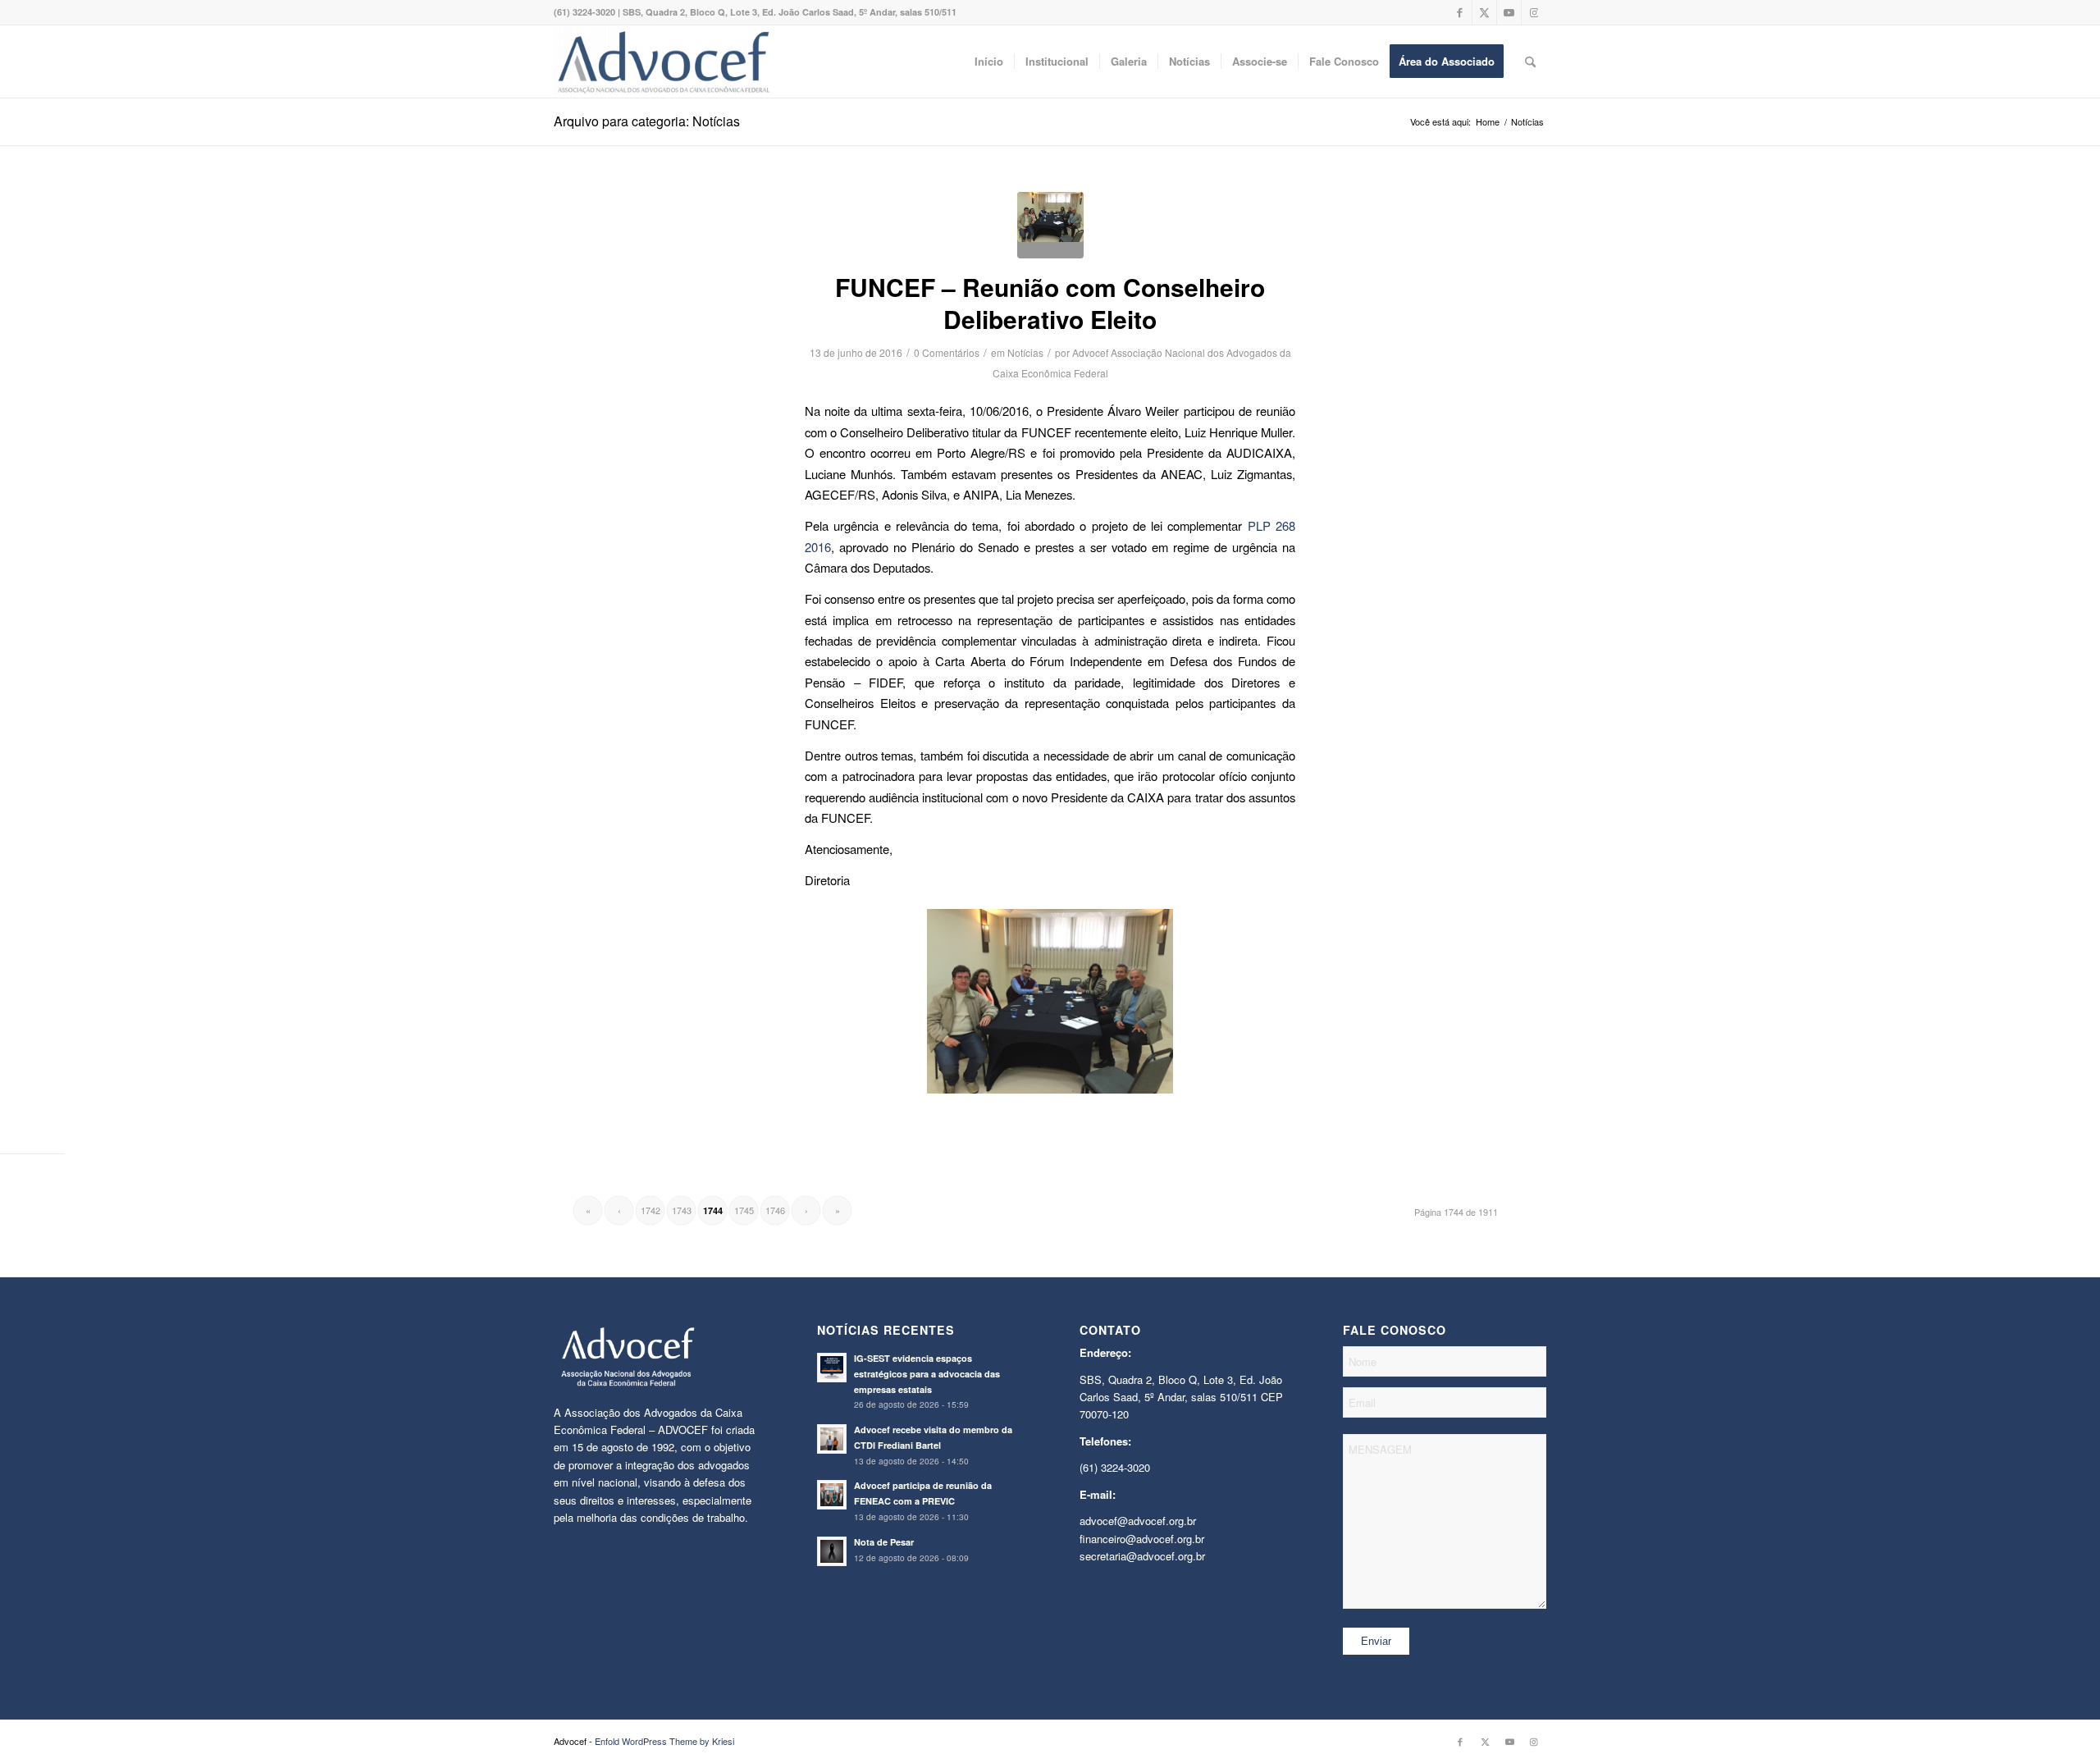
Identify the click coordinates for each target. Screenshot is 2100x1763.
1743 (682, 1210)
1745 (744, 1210)
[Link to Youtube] (1509, 12)
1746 (775, 1210)
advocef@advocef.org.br (1138, 1521)
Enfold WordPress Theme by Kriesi (664, 1741)
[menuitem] (989, 62)
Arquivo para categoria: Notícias (647, 121)
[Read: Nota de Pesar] (832, 1551)
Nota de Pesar (884, 1542)
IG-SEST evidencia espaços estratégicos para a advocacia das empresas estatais (927, 1374)
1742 (651, 1210)
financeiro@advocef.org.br (1142, 1539)
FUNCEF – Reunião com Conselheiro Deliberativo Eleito (1050, 303)
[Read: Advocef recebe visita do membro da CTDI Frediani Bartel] (832, 1439)
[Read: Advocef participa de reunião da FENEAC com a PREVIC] (832, 1495)
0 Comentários (947, 352)
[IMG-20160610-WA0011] (1050, 225)
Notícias (1025, 352)
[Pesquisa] (1530, 62)
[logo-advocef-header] (663, 62)
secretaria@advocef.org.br (1142, 1556)
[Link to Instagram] (1534, 12)
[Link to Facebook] (1460, 12)
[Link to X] (1484, 12)
